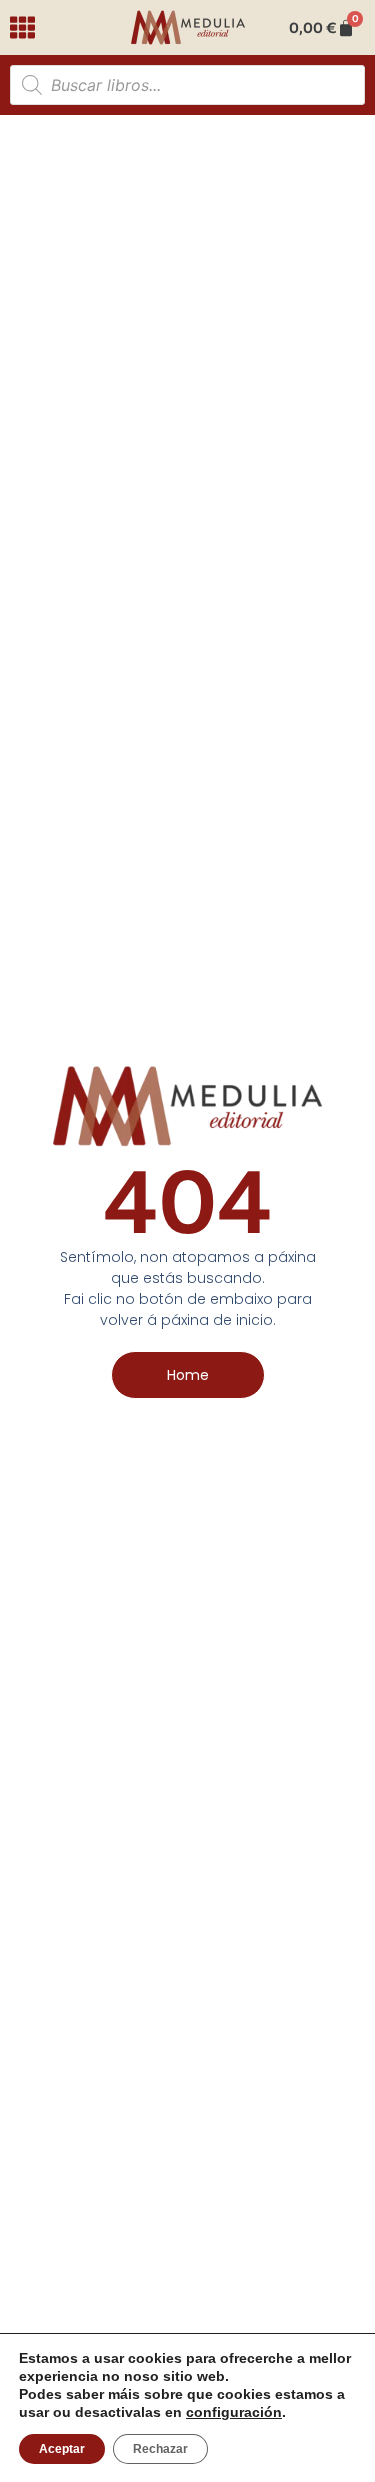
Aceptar (62, 2449)
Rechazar (160, 2449)
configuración (234, 2412)
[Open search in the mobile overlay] (187, 85)
